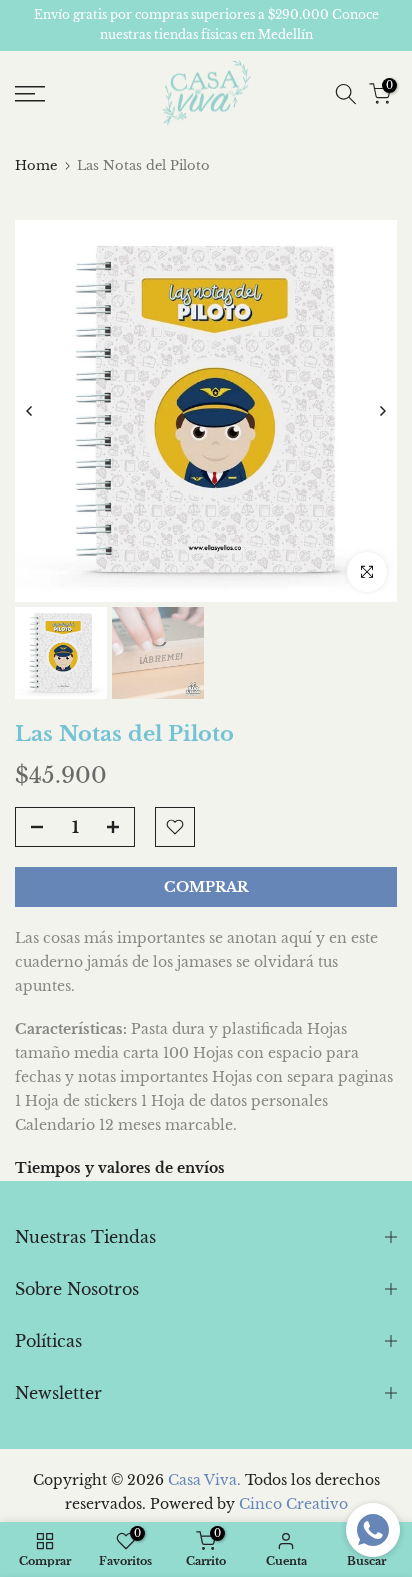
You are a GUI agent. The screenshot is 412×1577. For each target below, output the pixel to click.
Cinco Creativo (293, 1504)
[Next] (382, 411)
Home (36, 165)
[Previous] (30, 411)
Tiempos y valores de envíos (120, 1168)
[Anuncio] (206, 25)
